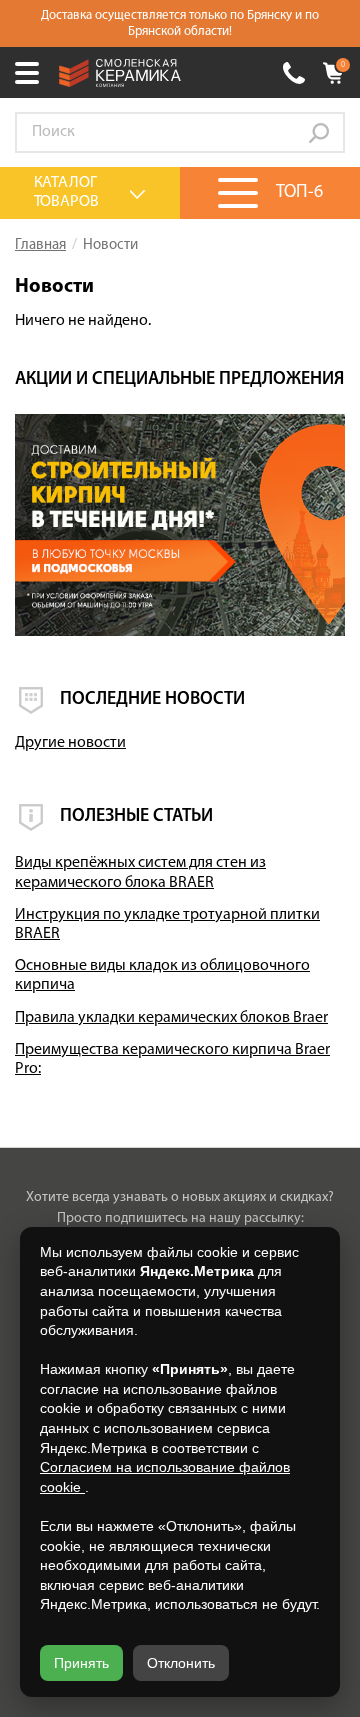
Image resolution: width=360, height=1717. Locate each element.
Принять (81, 1663)
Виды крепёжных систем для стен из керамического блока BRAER (140, 872)
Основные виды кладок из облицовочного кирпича (162, 975)
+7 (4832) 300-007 (294, 73)
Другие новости (70, 743)
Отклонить (181, 1663)
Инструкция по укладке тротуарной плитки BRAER (167, 924)
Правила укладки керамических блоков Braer (171, 1018)
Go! (319, 133)
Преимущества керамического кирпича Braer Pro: (172, 1059)
